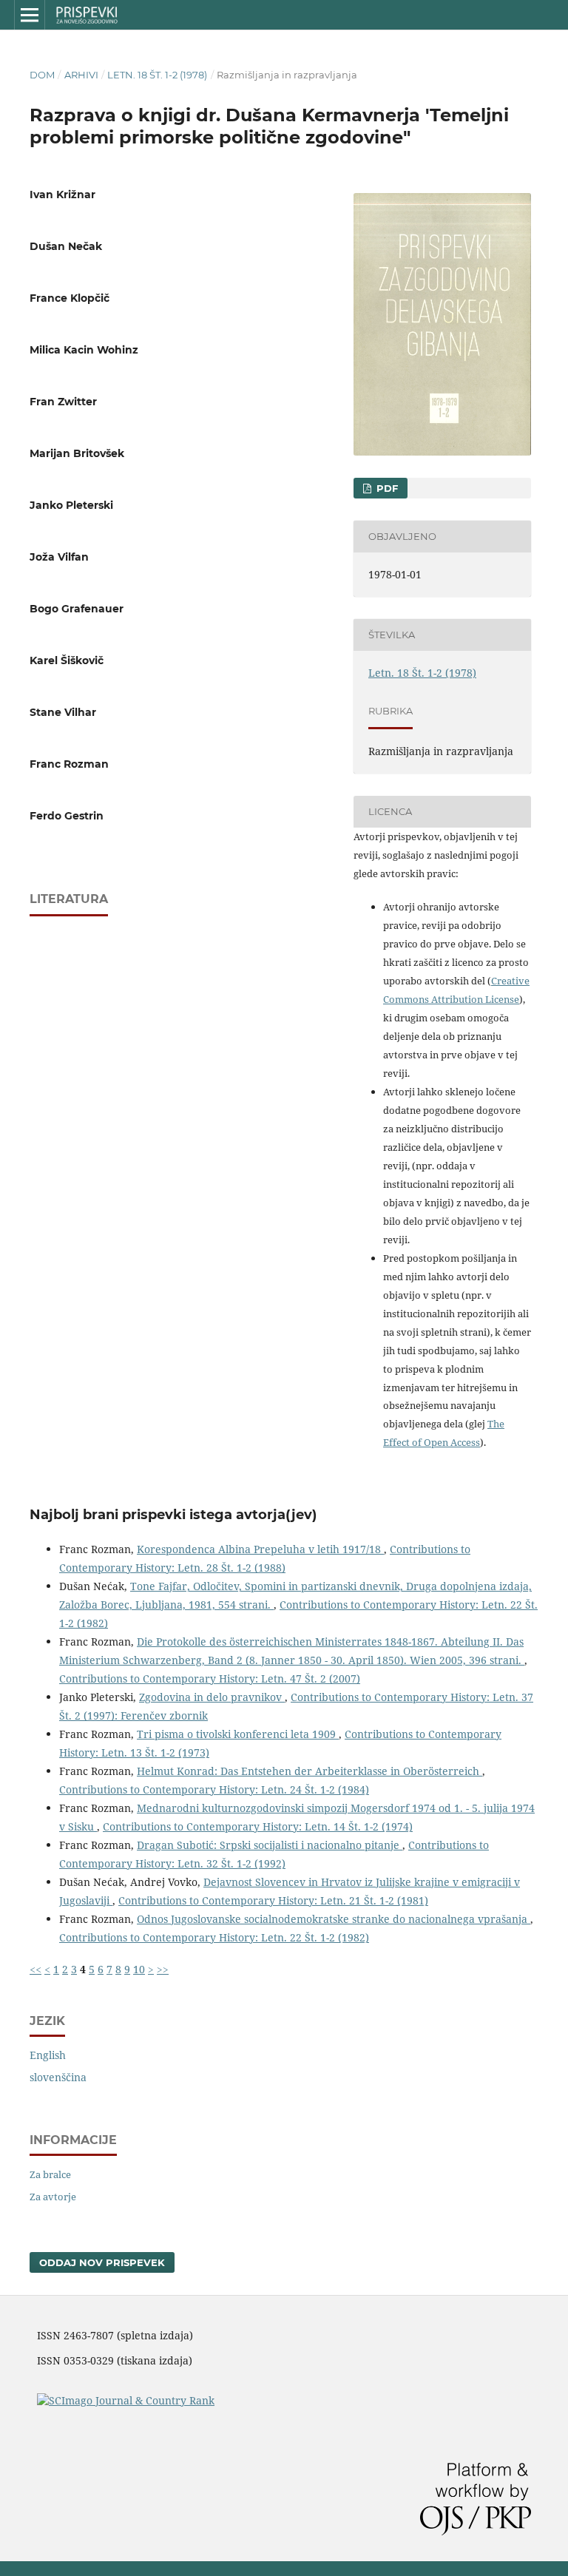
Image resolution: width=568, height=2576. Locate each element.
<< (35, 1969)
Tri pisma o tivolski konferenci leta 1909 (238, 1734)
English (48, 2055)
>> (163, 1969)
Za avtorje (53, 2197)
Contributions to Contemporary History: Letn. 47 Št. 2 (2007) (210, 1679)
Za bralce (50, 2174)
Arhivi (81, 75)
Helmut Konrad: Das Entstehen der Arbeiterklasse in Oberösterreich (310, 1771)
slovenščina (58, 2077)
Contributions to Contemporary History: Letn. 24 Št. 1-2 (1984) (214, 1789)
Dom (42, 75)
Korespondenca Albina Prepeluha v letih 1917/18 (260, 1549)
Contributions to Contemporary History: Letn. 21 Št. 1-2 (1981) (273, 1900)
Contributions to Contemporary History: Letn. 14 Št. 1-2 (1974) (258, 1826)
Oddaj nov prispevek (102, 2262)
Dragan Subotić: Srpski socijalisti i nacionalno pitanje (270, 1845)
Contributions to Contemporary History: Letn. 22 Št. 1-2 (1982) (214, 1937)
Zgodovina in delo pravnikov (212, 1697)
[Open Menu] (30, 15)
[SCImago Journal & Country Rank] (126, 2400)
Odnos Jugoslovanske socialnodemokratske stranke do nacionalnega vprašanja (334, 1919)
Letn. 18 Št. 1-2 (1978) (157, 75)
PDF (386, 488)
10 (139, 1969)
